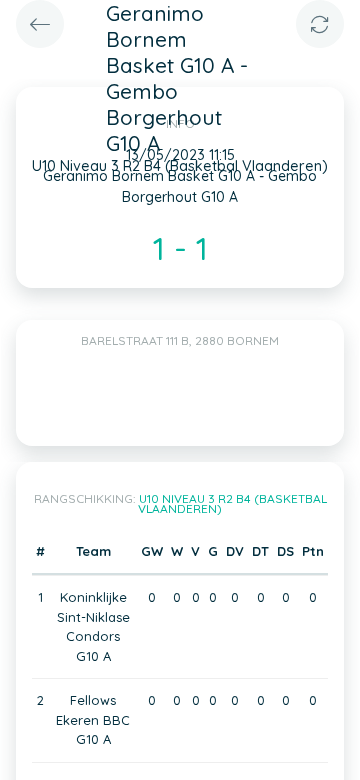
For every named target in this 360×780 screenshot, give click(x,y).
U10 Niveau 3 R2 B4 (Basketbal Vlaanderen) (232, 503)
